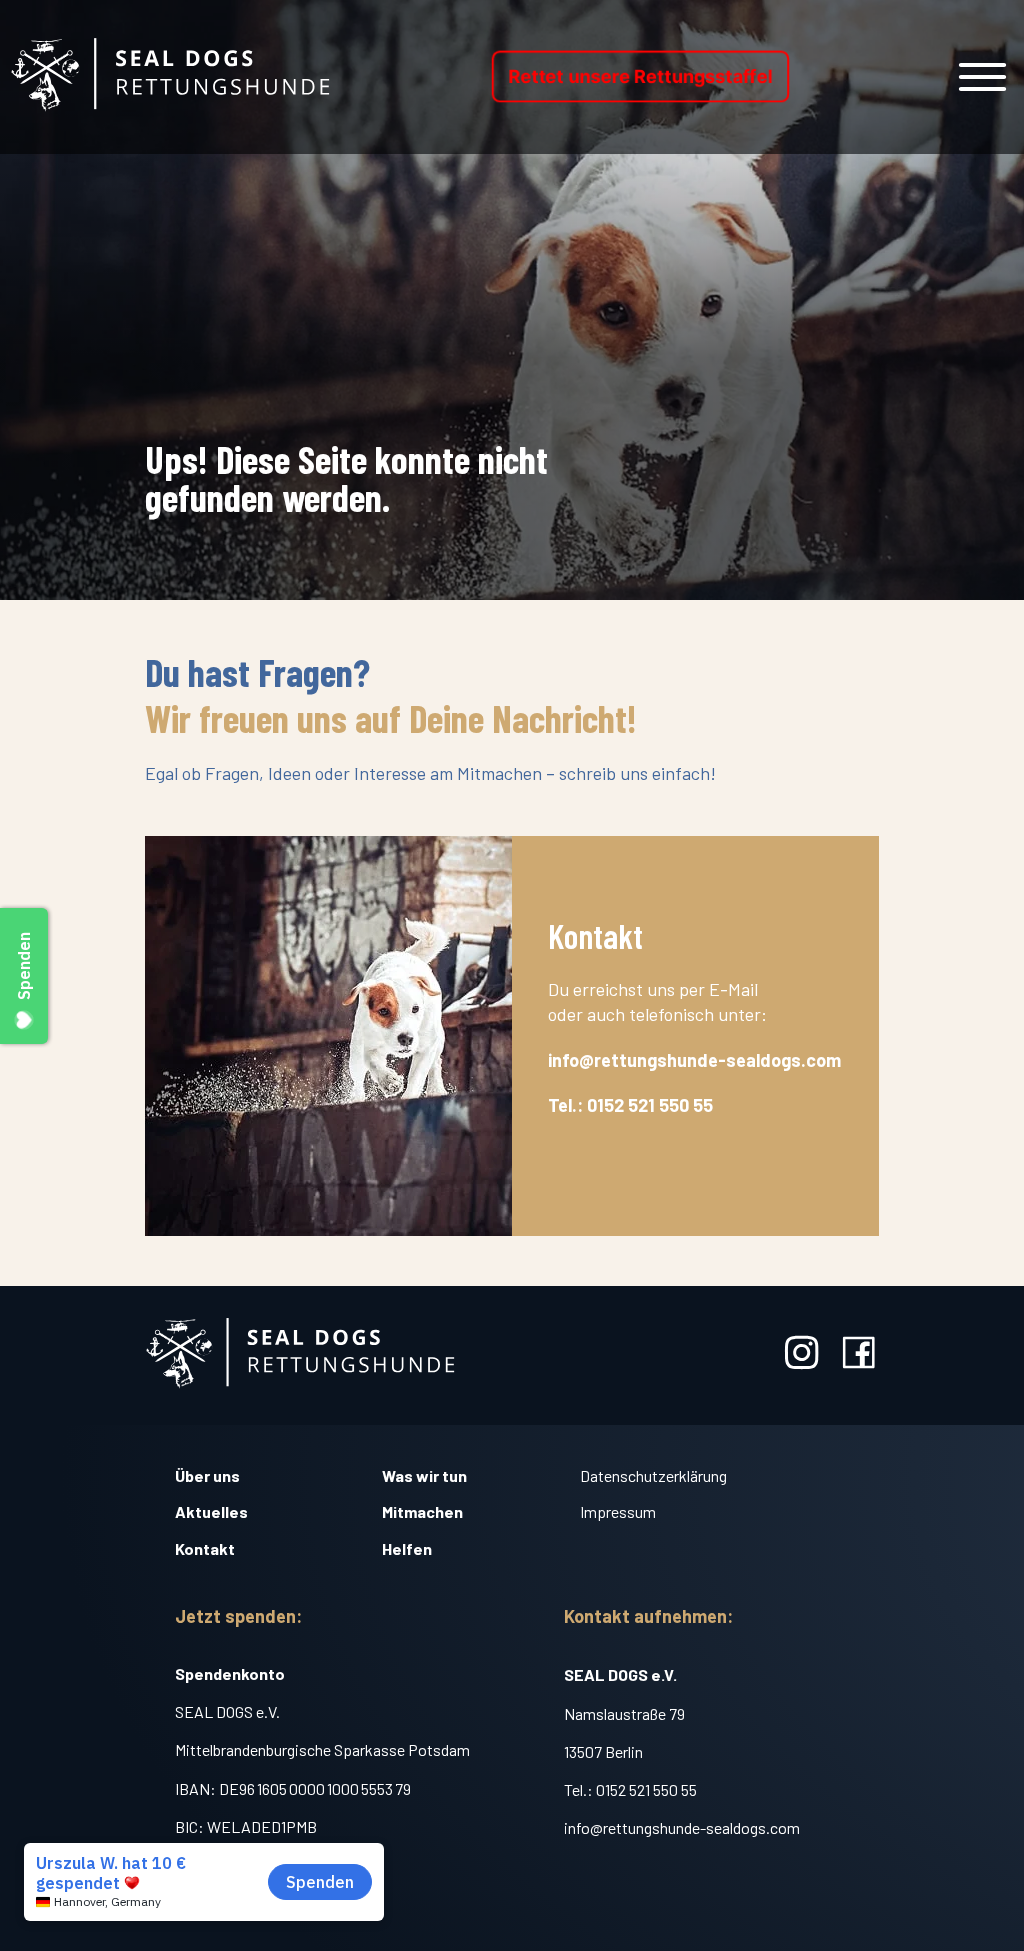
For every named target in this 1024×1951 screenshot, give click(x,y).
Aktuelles (211, 1511)
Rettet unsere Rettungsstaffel (641, 77)
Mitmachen (422, 1511)
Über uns (207, 1475)
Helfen (407, 1548)
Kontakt (205, 1548)
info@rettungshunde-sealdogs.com (682, 1827)
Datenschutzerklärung (653, 1475)
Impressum (618, 1511)
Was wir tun (424, 1475)
